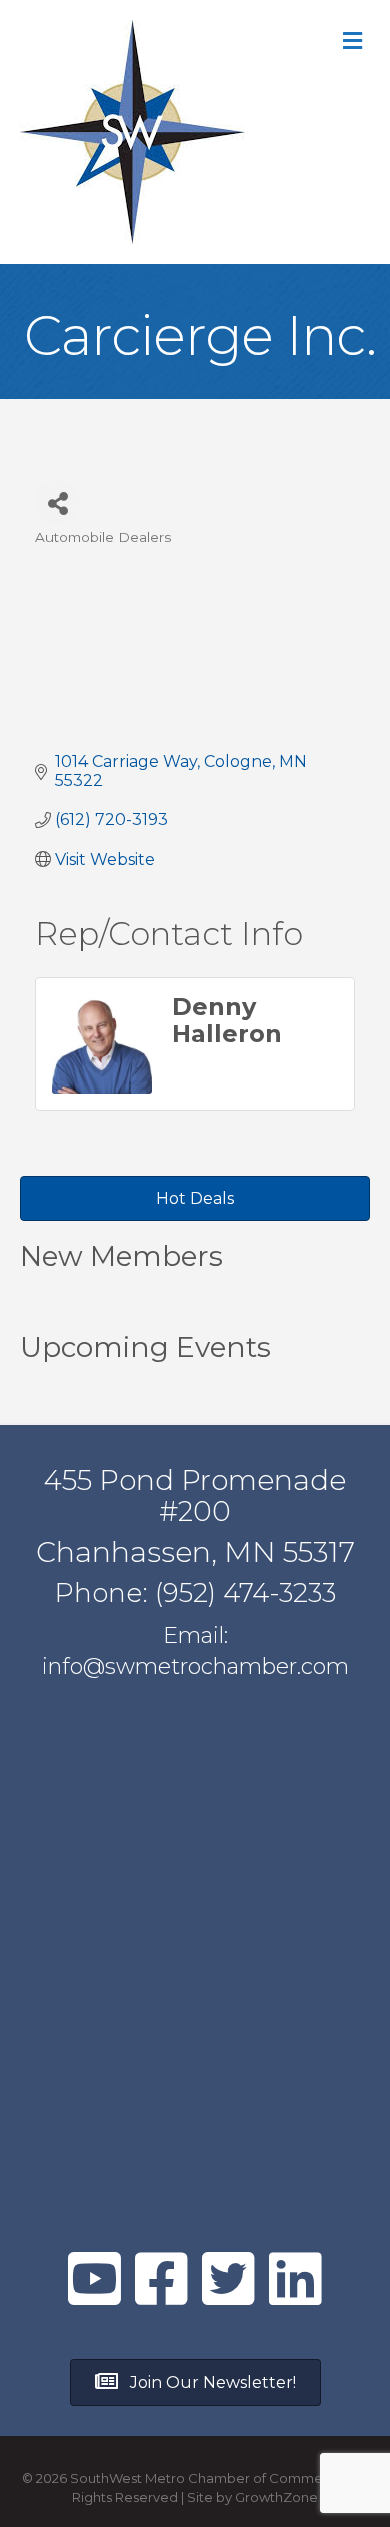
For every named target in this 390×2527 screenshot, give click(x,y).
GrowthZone (276, 2497)
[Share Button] (57, 502)
